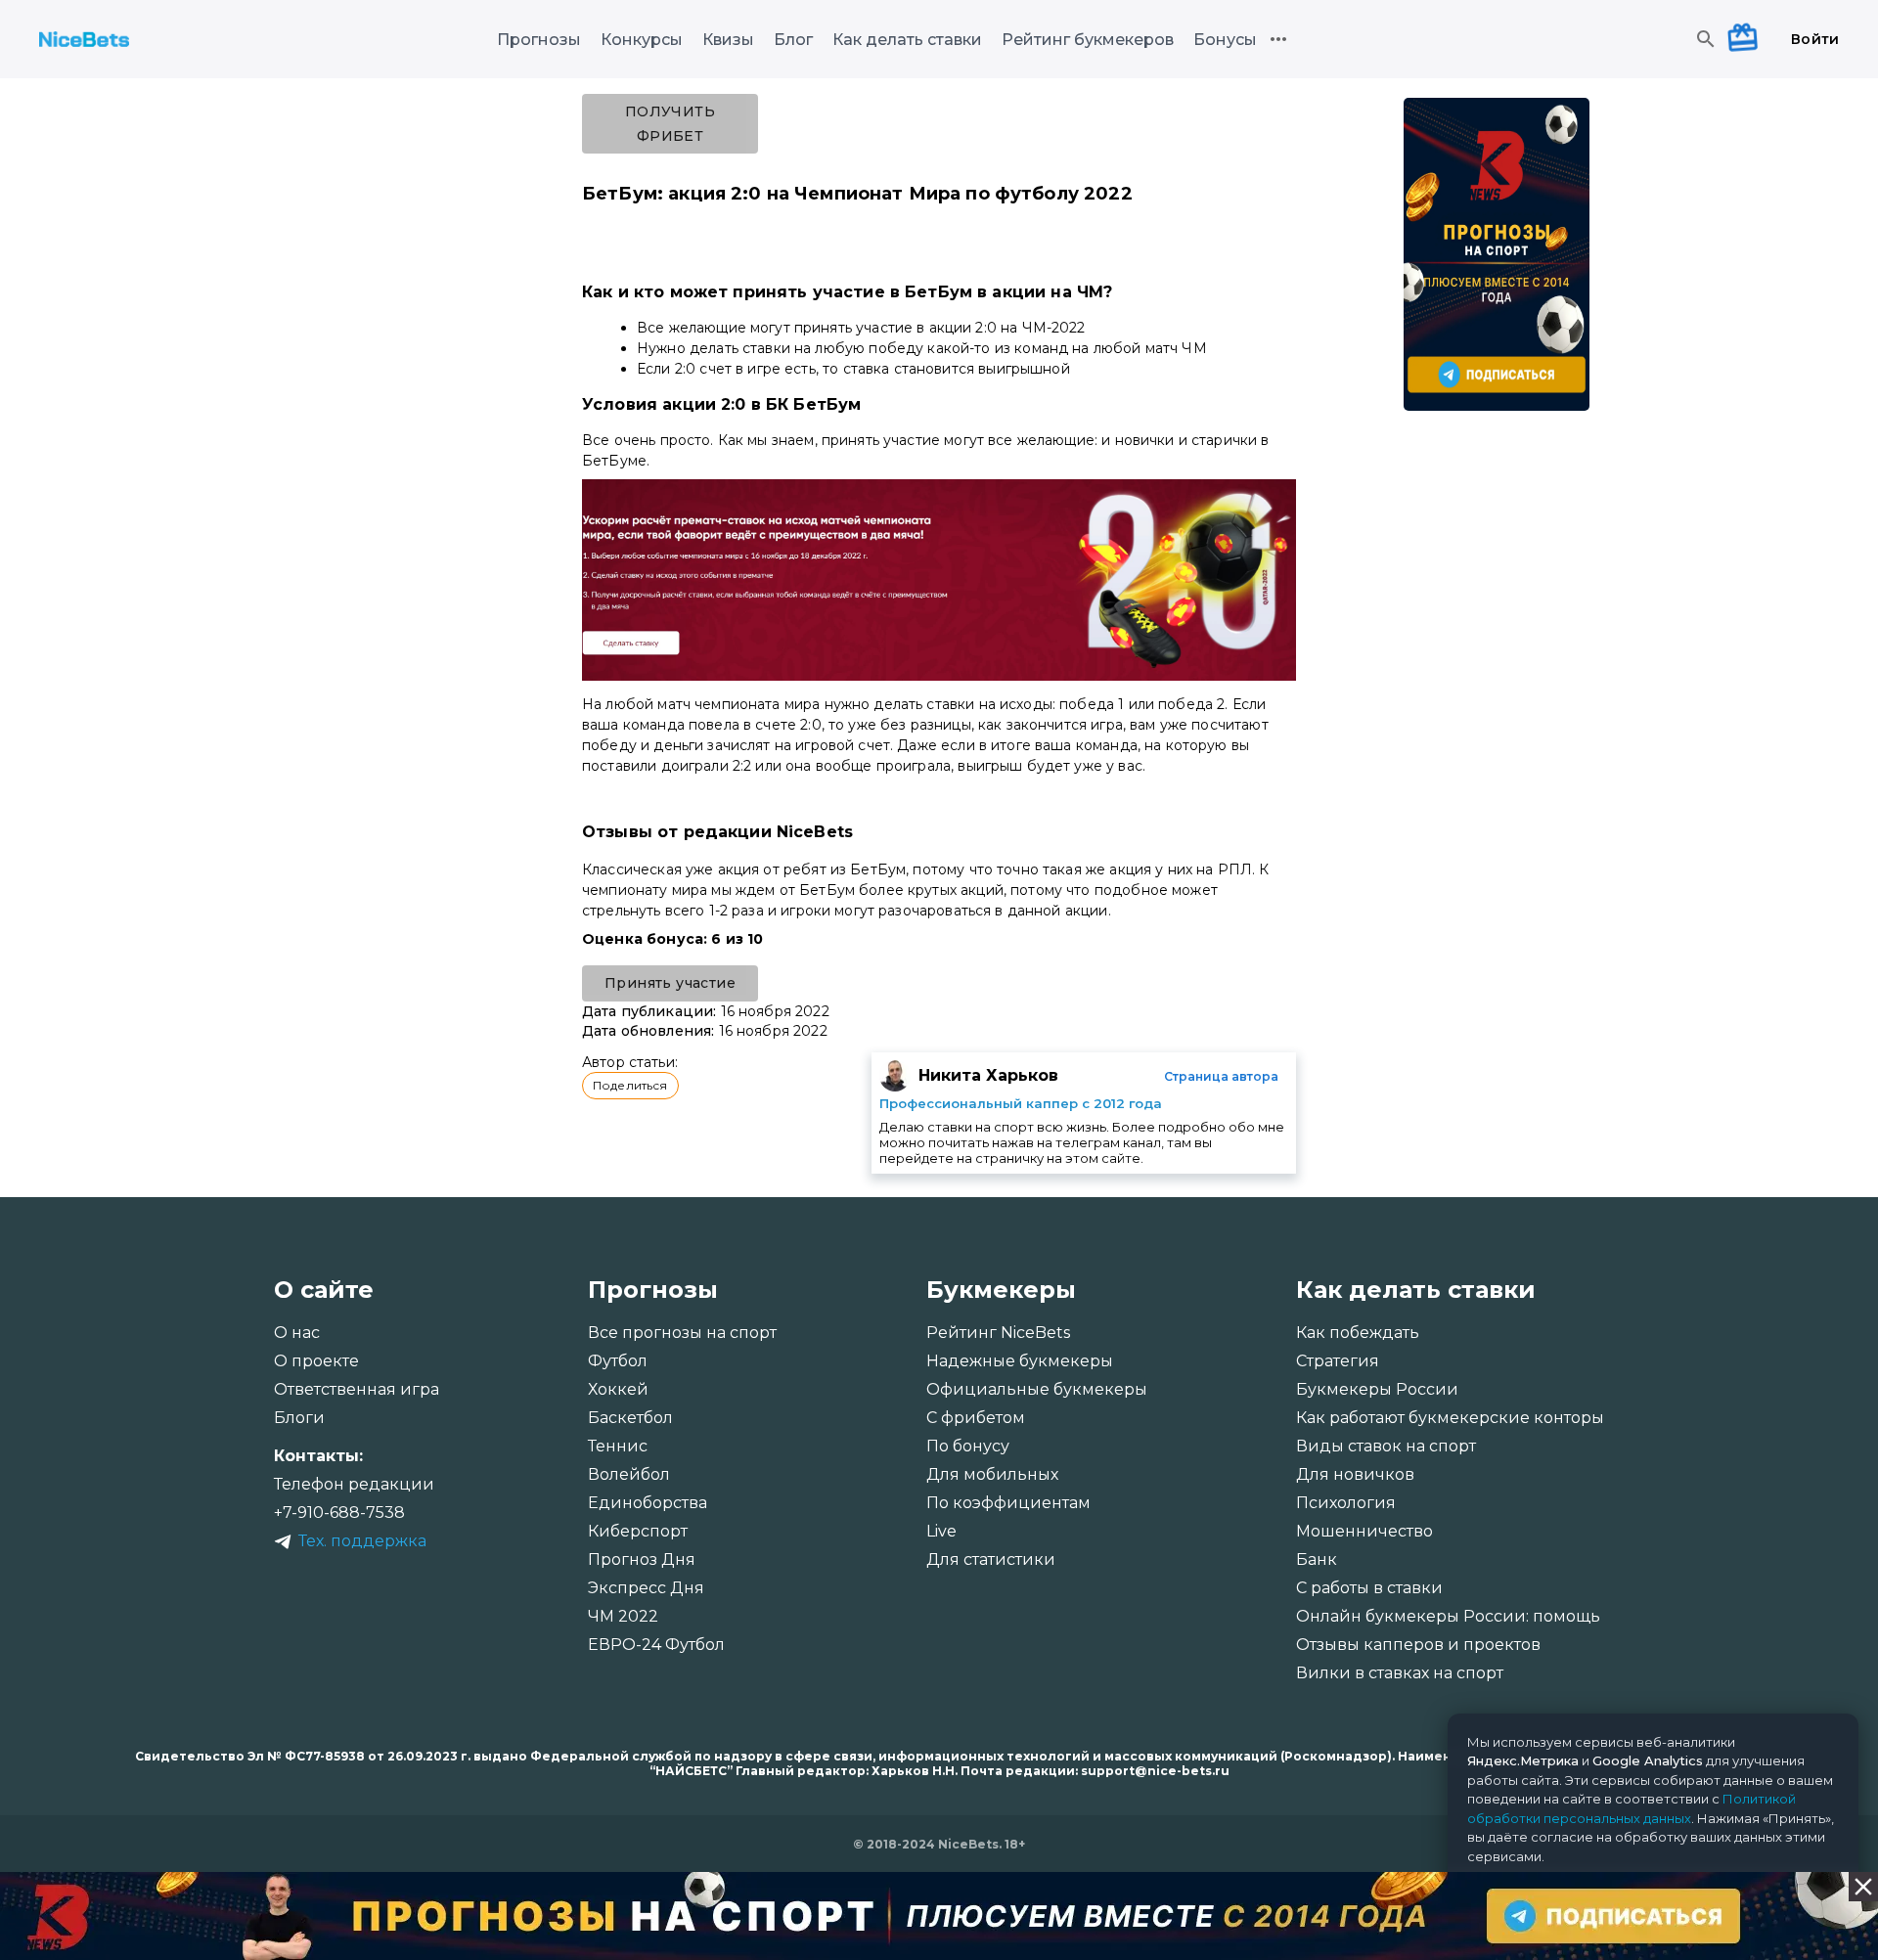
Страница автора (1221, 1076)
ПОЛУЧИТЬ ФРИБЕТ (670, 124)
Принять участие (670, 983)
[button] (630, 1086)
